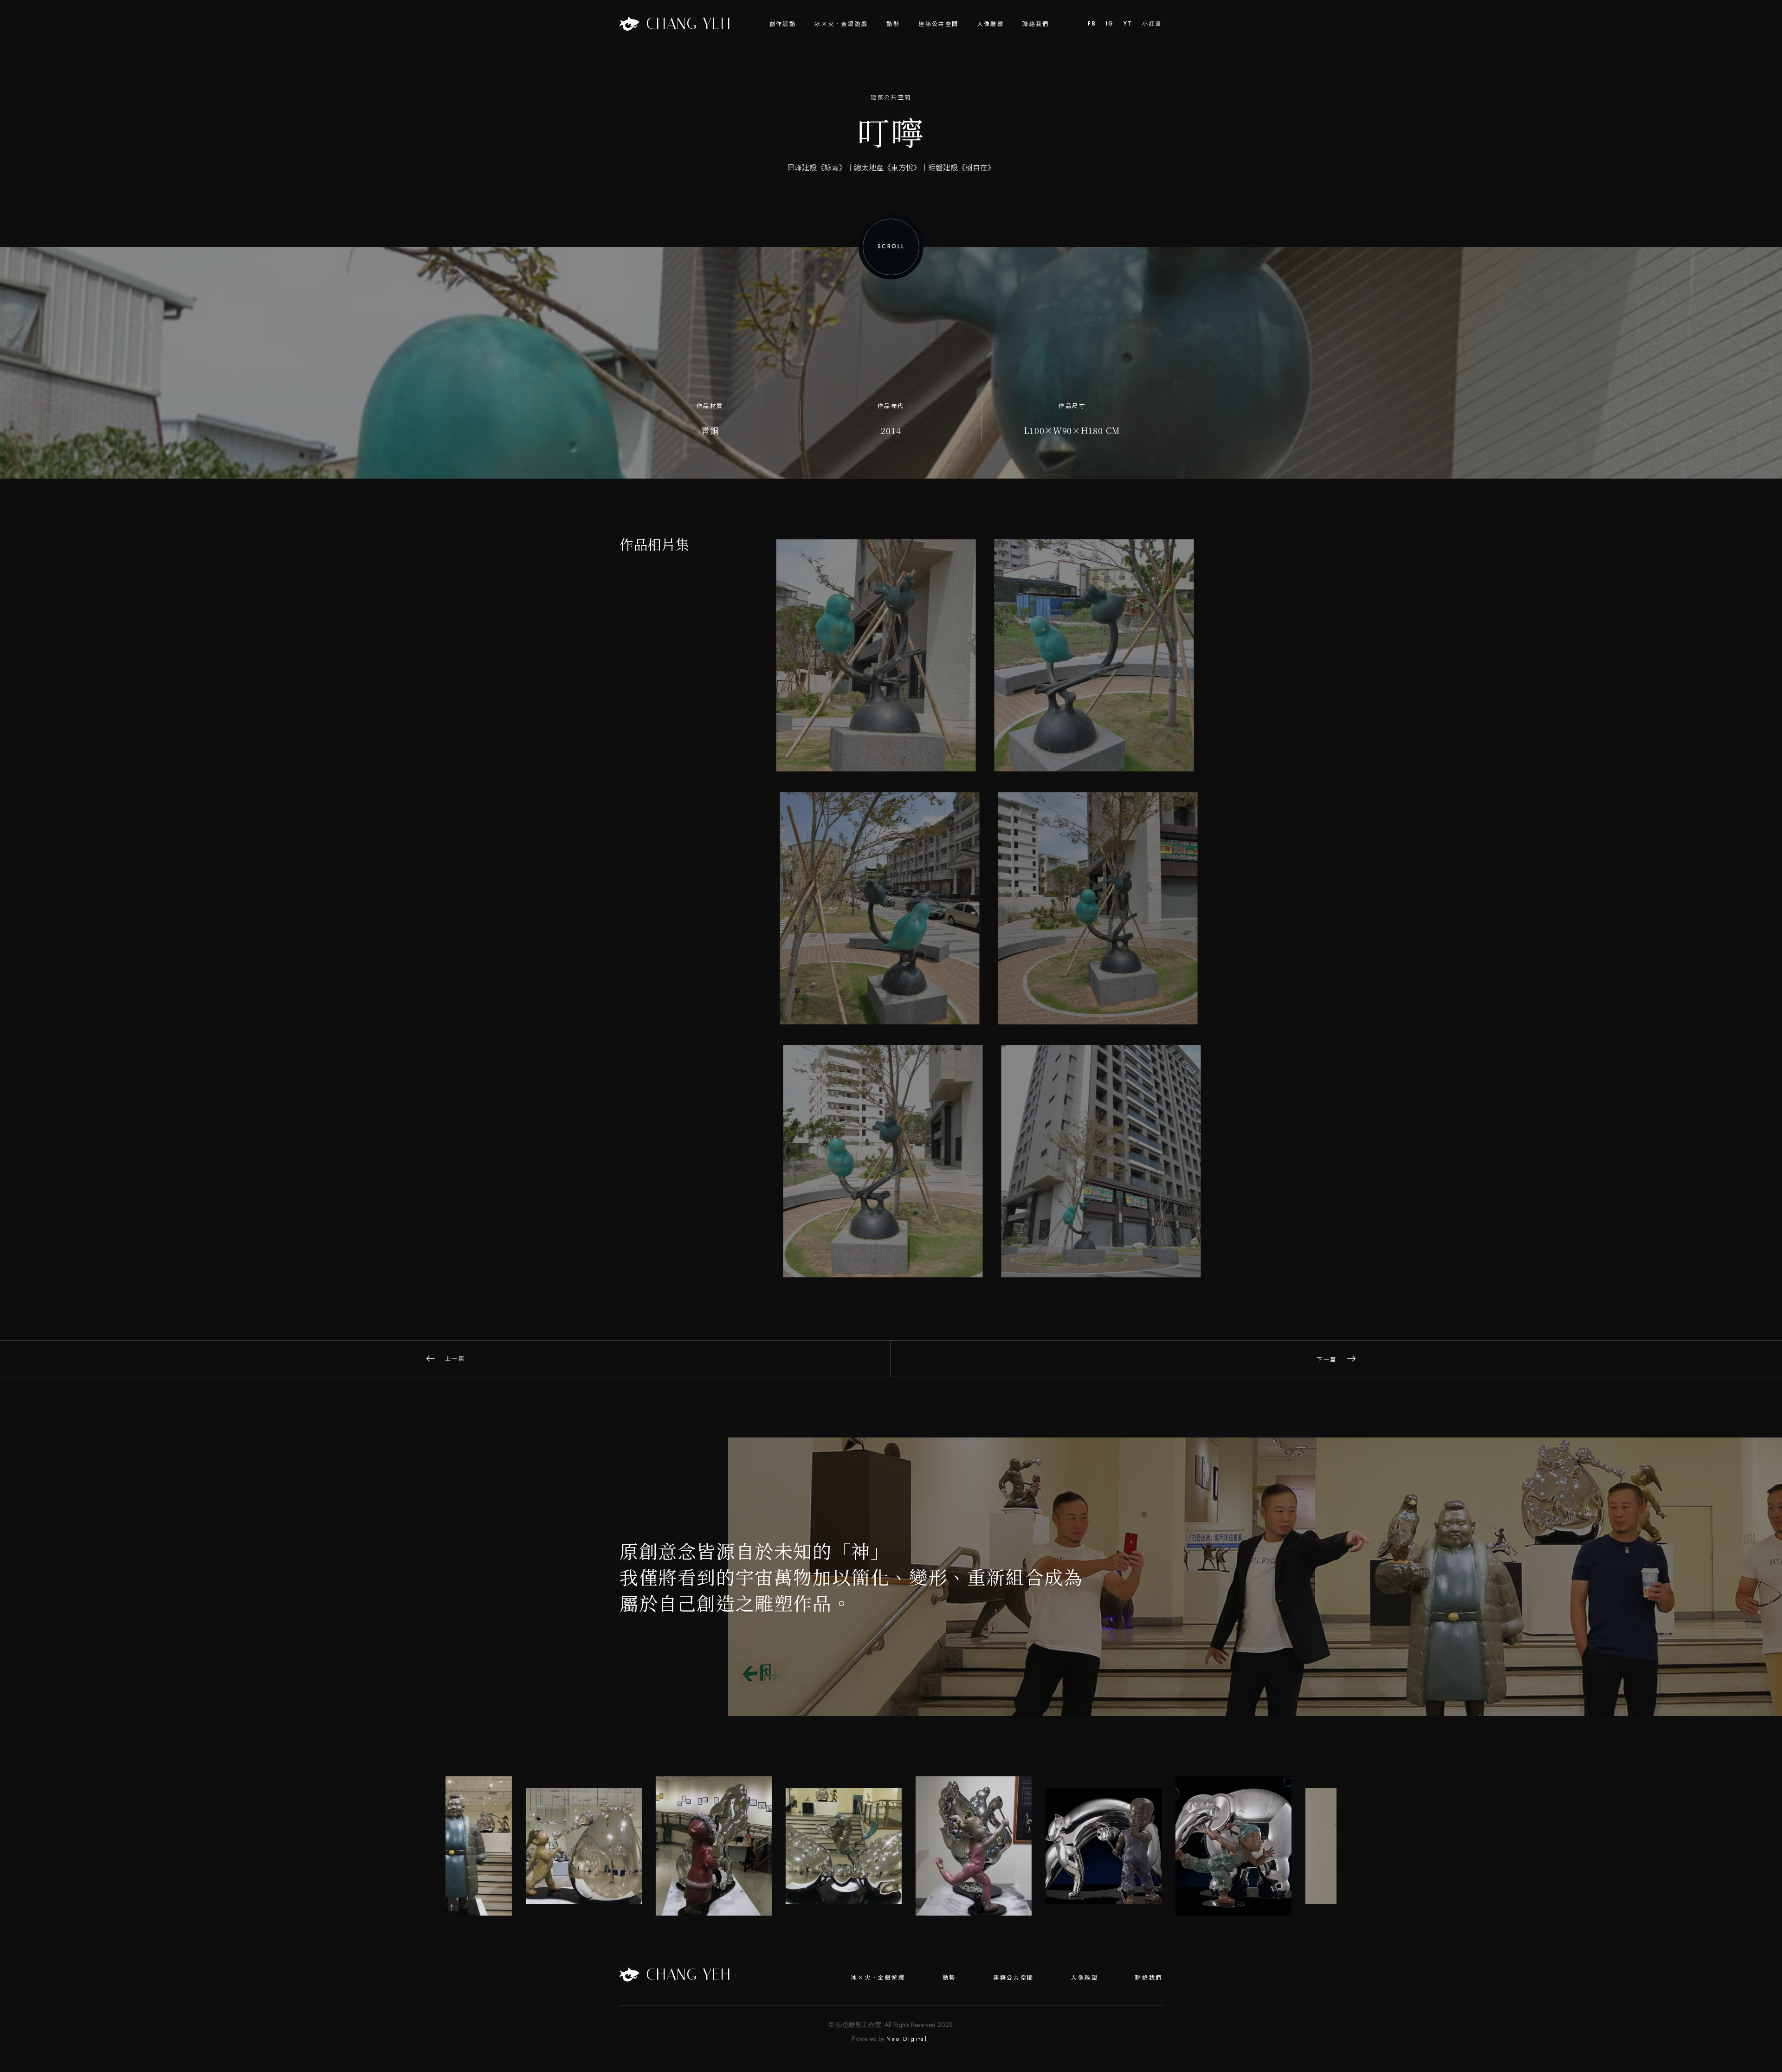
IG (1110, 24)
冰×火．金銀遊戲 (878, 1977)
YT (1128, 24)
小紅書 (1152, 24)
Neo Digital (907, 2039)
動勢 (949, 1977)
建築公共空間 (938, 23)
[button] (783, 24)
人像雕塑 (991, 23)
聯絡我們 (1036, 23)
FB (1092, 24)
